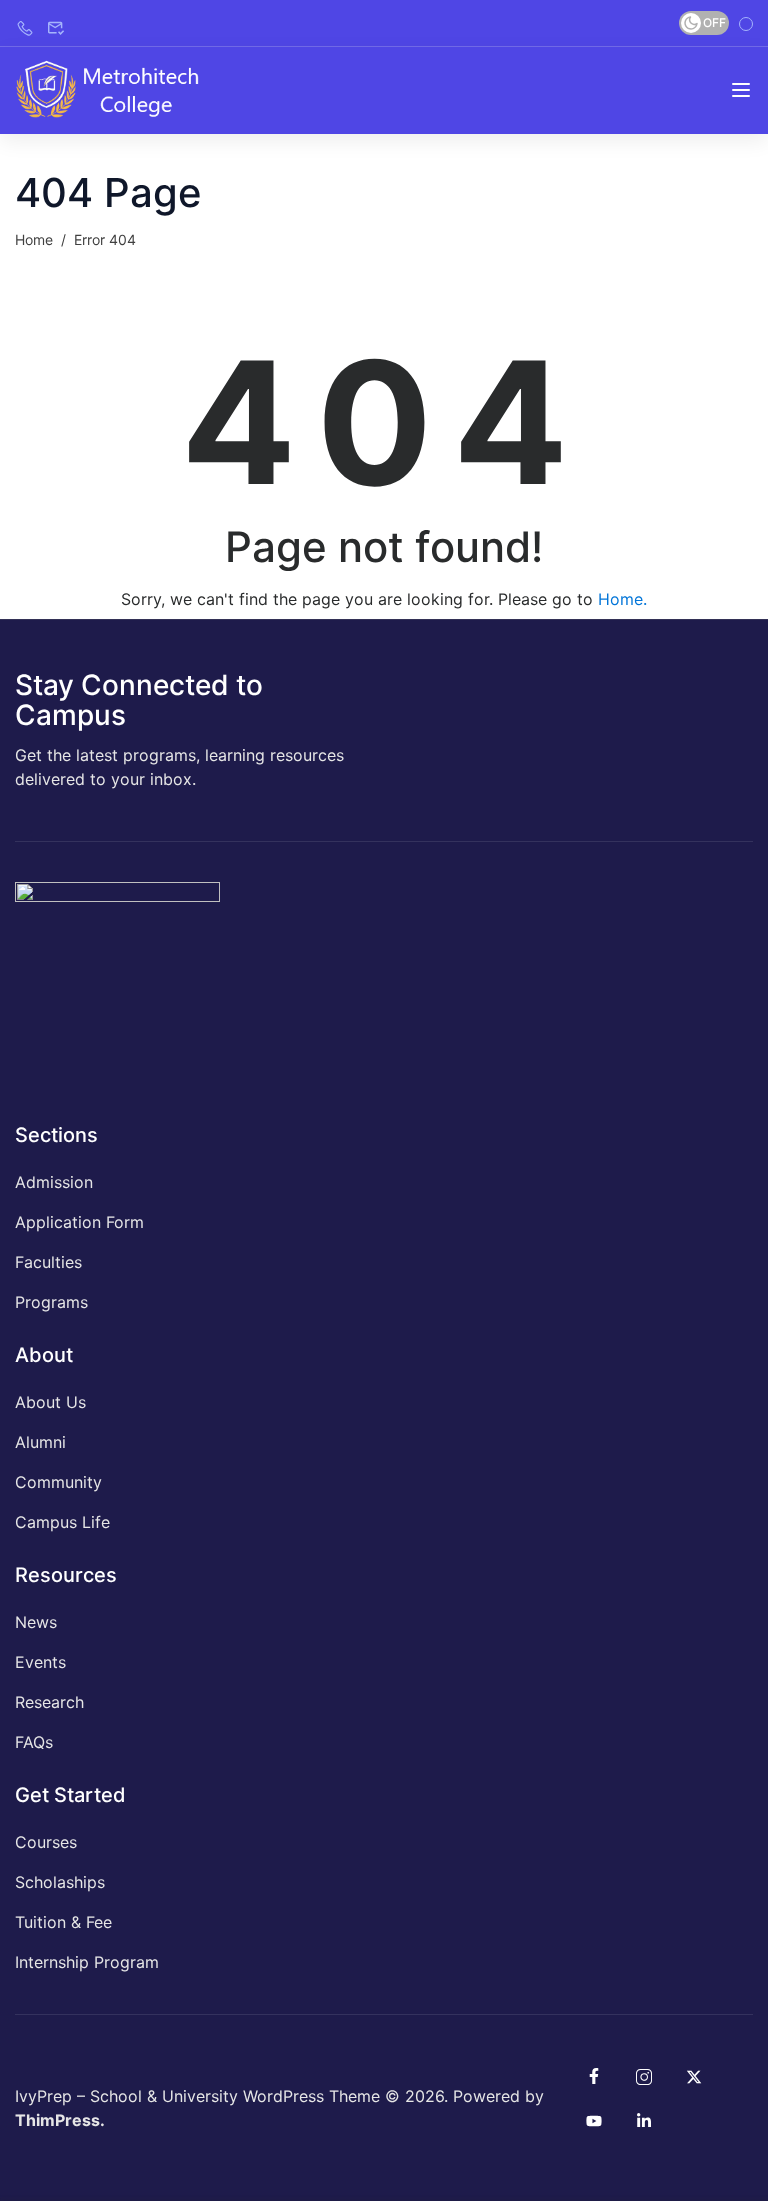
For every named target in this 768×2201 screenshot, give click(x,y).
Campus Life (62, 1522)
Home (34, 239)
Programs (51, 1302)
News (36, 1622)
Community (58, 1482)
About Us (50, 1402)
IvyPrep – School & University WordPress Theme (197, 2096)
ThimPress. (60, 2120)
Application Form (79, 1222)
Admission (54, 1182)
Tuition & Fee (63, 1922)
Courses (46, 1842)
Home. (622, 599)
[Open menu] (741, 90)
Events (40, 1662)
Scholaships (60, 1882)
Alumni (40, 1442)
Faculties (48, 1262)
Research (49, 1702)
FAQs (34, 1742)
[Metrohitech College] (117, 89)
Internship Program (87, 1962)
